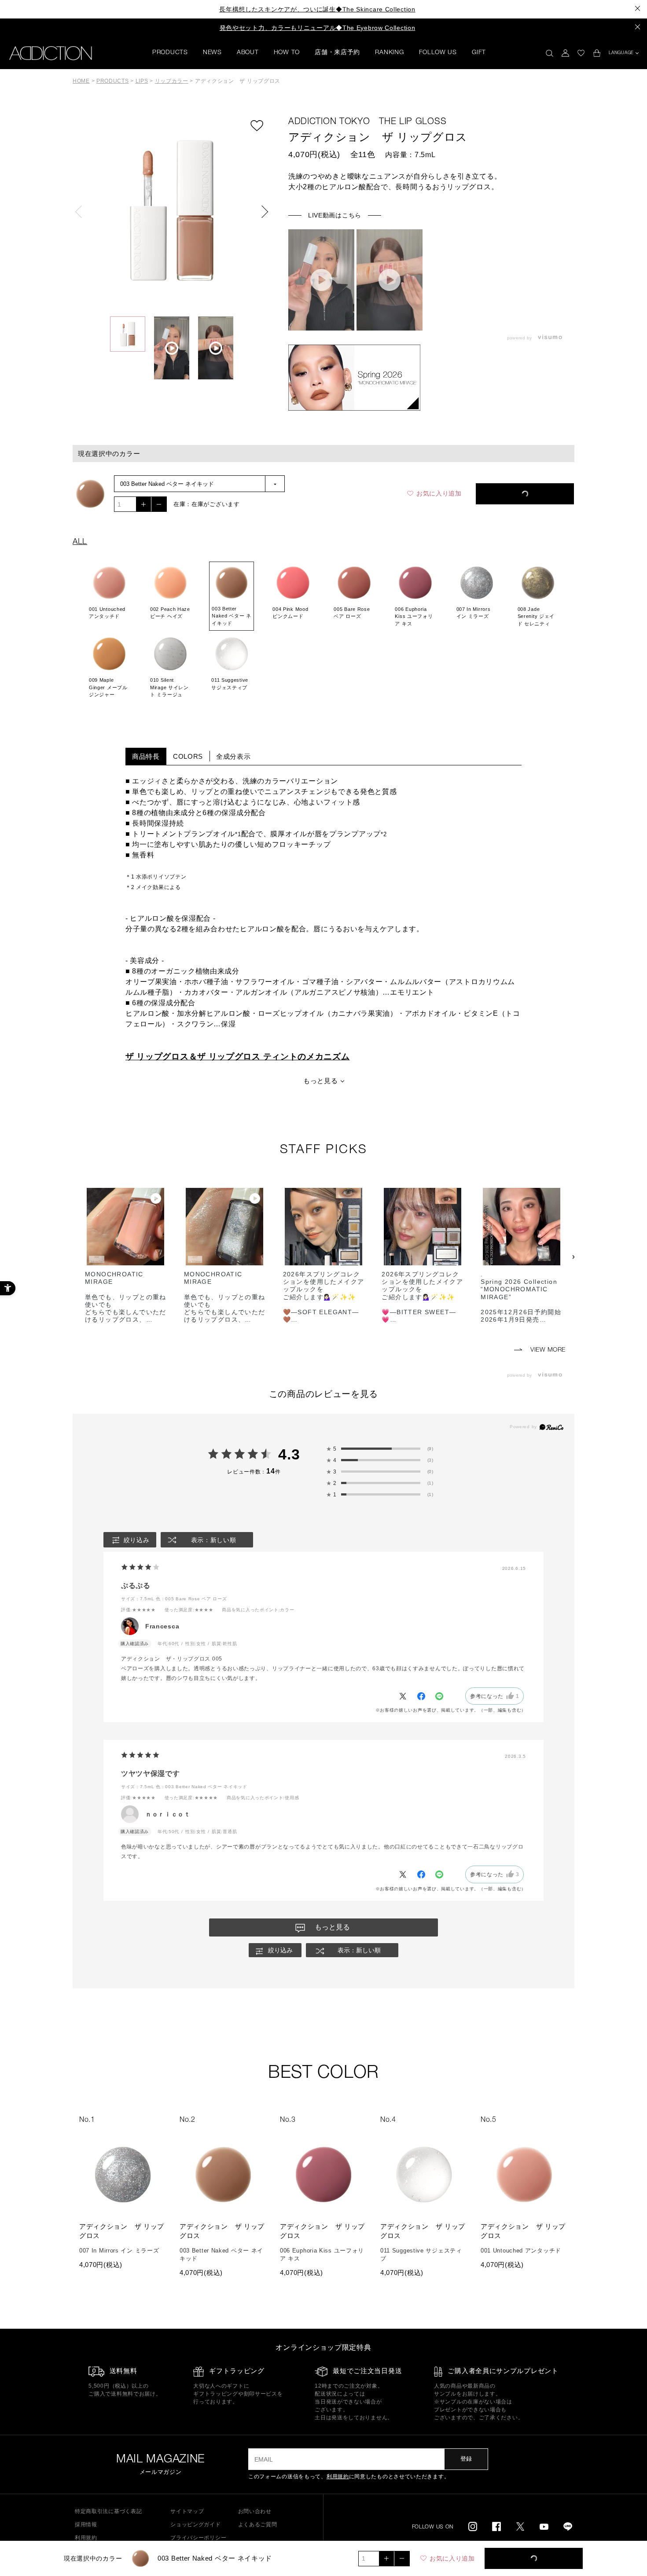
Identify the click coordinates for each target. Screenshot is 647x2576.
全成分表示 (233, 756)
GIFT (479, 53)
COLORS (188, 756)
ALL (80, 542)
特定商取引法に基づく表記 (108, 2511)
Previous (81, 212)
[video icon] (321, 280)
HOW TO (287, 53)
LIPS (142, 81)
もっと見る (321, 1081)
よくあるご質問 (258, 2525)
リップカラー (172, 81)
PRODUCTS (170, 53)
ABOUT (248, 53)
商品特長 (146, 756)
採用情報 (86, 2525)
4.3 (289, 1454)
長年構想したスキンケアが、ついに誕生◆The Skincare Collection (317, 9)
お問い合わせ (255, 2511)
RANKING (389, 53)
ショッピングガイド (195, 2525)
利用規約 (338, 2477)
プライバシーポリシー (198, 2538)
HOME (81, 81)
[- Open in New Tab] (552, 338)
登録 (466, 2459)
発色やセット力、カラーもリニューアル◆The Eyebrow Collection (318, 28)
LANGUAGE (621, 53)
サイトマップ (187, 2511)
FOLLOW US (438, 53)
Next (262, 212)
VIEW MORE (547, 1350)
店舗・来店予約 (337, 53)
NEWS (212, 53)
